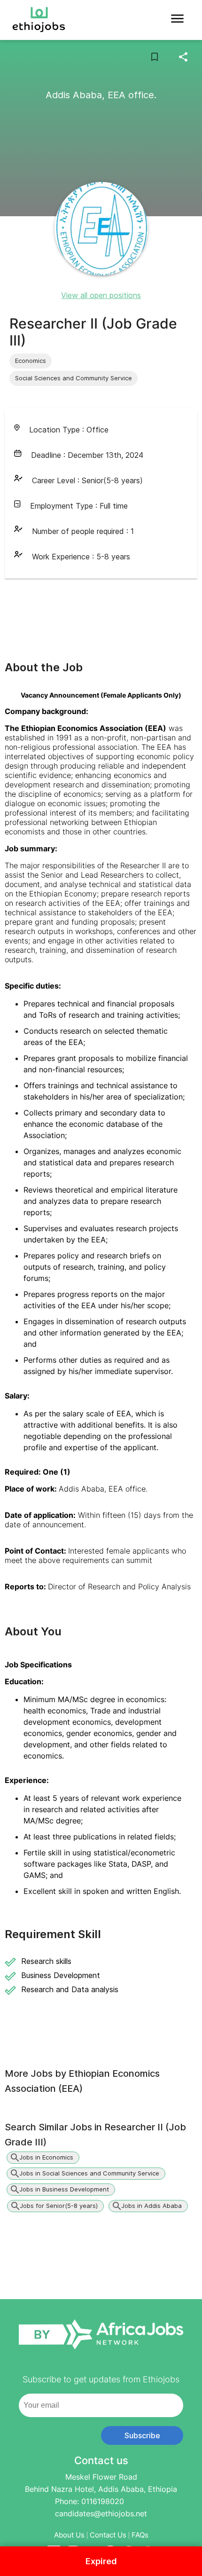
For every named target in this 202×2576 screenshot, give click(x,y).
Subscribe (142, 2435)
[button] (31, 361)
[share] (183, 57)
